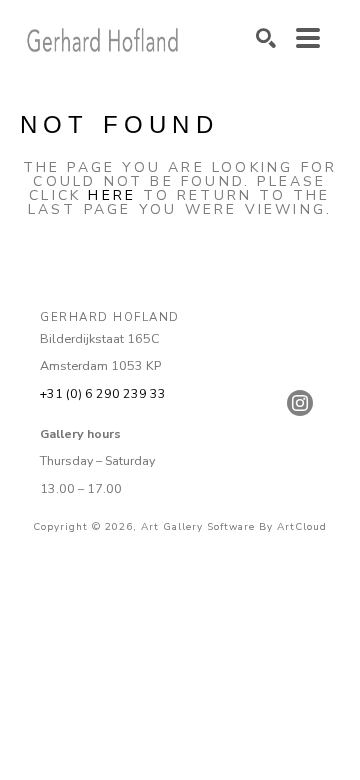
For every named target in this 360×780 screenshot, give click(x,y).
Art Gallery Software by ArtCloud (234, 527)
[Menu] (308, 38)
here (112, 195)
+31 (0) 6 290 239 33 (103, 393)
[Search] (266, 38)
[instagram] (300, 403)
